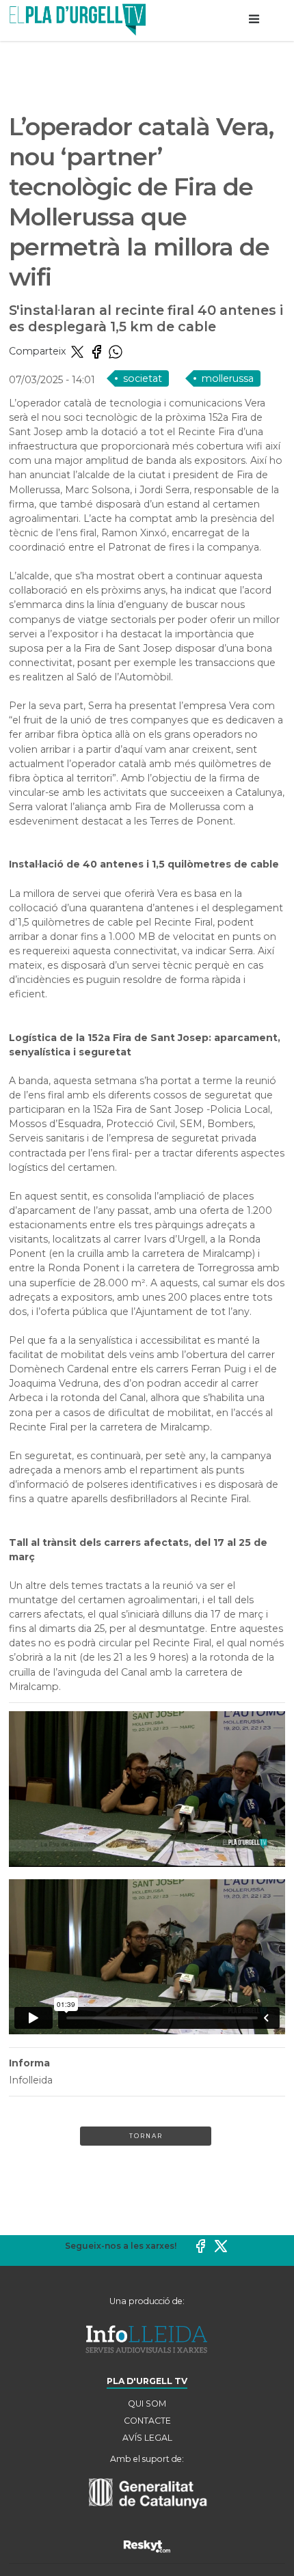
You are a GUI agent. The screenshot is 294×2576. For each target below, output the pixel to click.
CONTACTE (147, 2421)
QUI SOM (147, 2404)
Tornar (146, 2136)
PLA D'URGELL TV (147, 2381)
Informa (29, 2063)
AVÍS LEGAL (147, 2438)
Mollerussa (228, 378)
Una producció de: (147, 2301)
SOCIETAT (143, 378)
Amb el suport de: (147, 2459)
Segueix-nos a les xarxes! (121, 2246)
